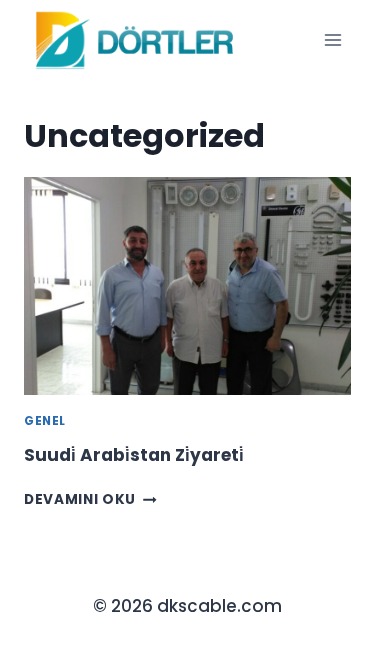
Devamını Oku (90, 499)
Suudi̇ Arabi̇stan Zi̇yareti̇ (134, 455)
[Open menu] (332, 39)
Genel (45, 421)
